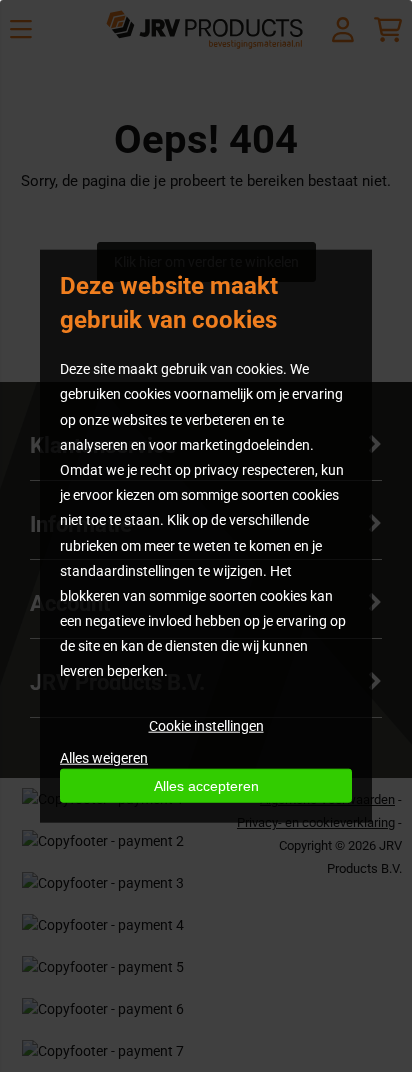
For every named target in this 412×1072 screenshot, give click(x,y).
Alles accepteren (206, 785)
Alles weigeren (104, 757)
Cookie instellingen (206, 725)
